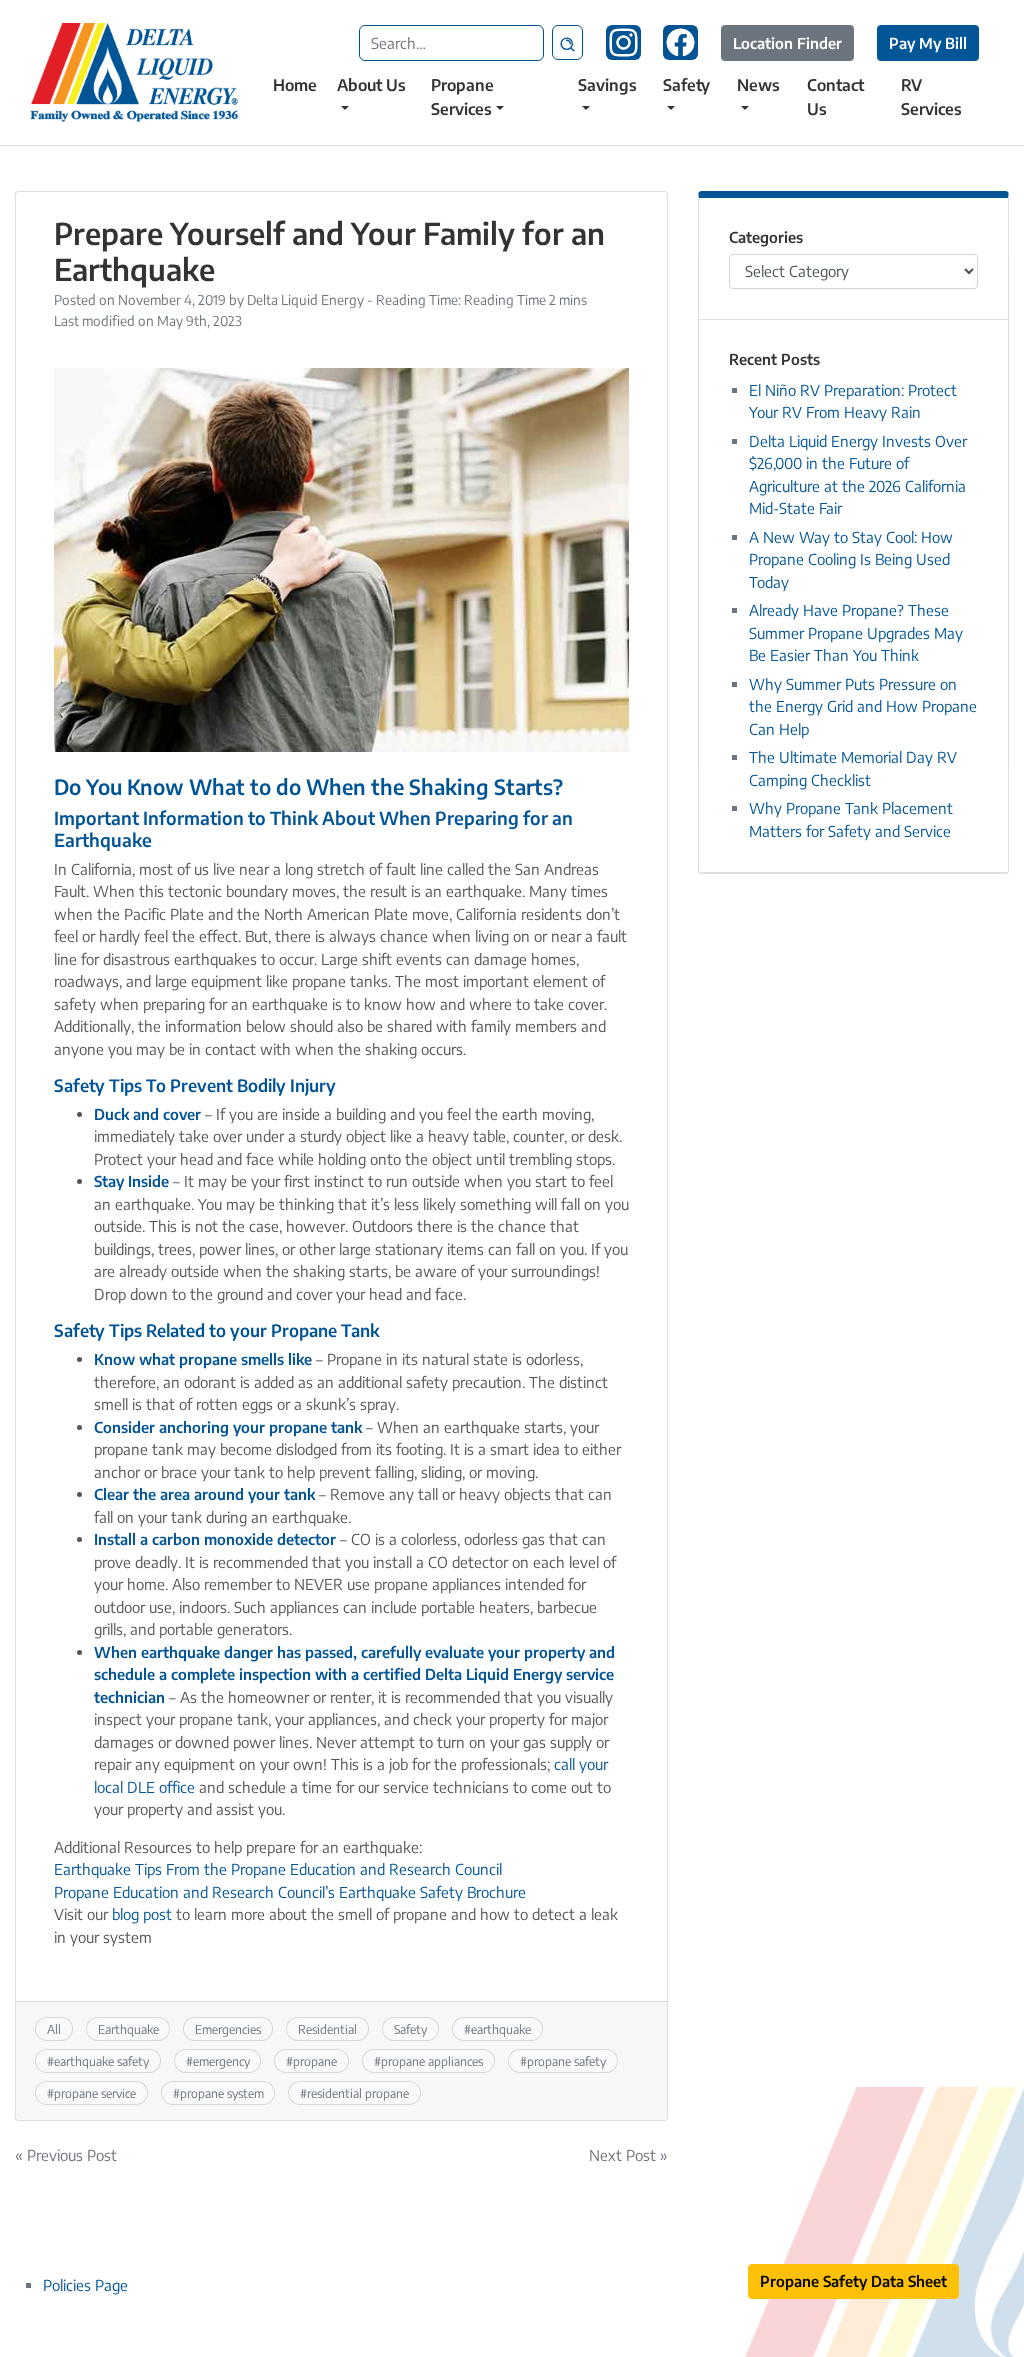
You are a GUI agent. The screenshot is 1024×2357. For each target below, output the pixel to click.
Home (295, 85)
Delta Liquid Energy (305, 299)
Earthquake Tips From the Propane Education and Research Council (278, 1869)
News (758, 85)
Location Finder (787, 43)
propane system (222, 2093)
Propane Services (462, 97)
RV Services (931, 97)
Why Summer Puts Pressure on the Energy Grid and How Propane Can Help (863, 706)
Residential (327, 2029)
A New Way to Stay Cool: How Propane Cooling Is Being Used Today (851, 559)
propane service (95, 2093)
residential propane (358, 2093)
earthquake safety (101, 2061)
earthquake (501, 2029)
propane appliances (432, 2061)
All (54, 2029)
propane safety (566, 2061)
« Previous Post (66, 2155)
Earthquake (128, 2029)
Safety (686, 85)
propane (315, 2061)
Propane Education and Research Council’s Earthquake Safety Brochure (290, 1892)
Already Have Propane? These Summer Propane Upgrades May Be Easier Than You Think (856, 632)
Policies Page (85, 2285)
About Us (371, 85)
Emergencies (228, 2029)
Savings (607, 85)
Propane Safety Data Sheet (853, 2281)
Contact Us (835, 97)
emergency (221, 2061)
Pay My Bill (928, 43)
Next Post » (628, 2155)
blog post (142, 1914)
